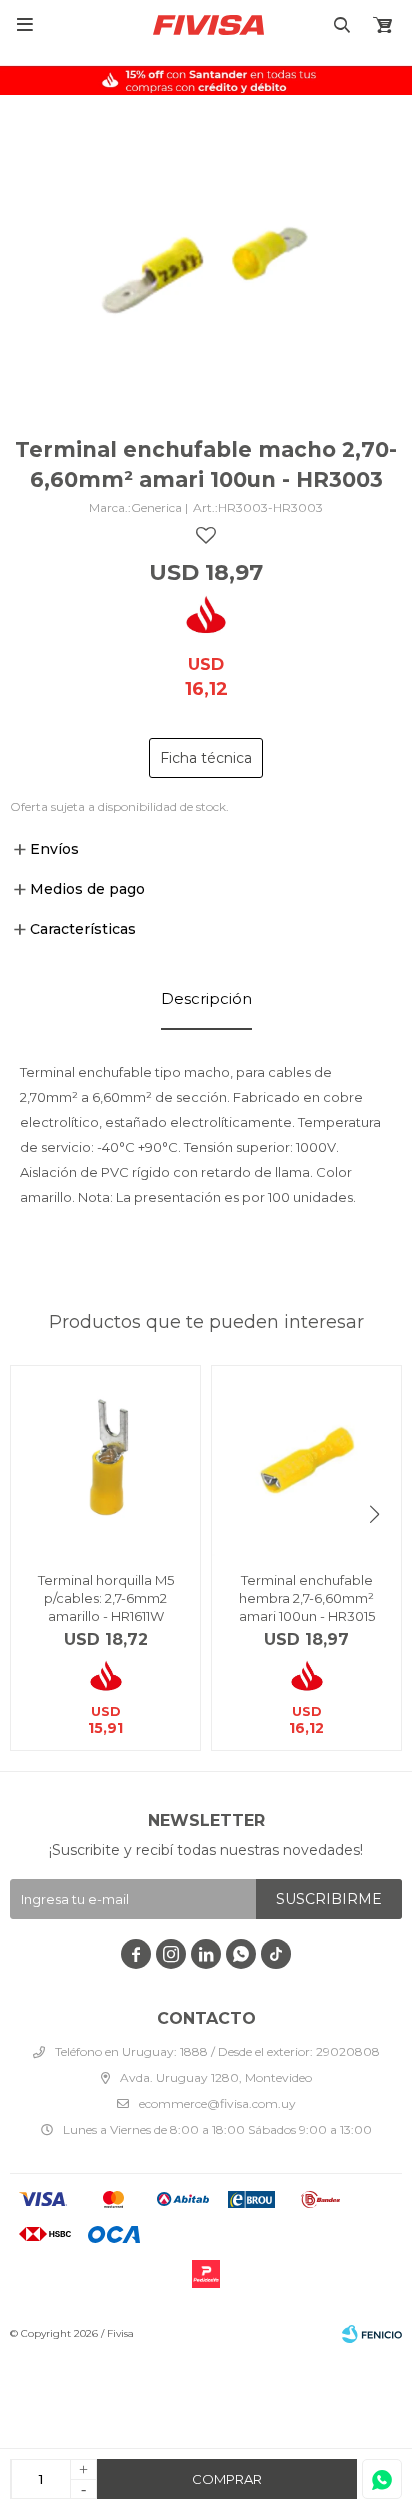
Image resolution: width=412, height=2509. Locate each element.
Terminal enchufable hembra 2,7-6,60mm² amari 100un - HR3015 (307, 1598)
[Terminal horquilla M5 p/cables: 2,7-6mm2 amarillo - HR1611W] (105, 1460)
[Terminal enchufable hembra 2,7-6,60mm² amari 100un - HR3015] (306, 1460)
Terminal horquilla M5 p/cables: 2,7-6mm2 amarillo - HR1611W (106, 1598)
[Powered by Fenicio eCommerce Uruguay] (372, 2334)
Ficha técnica (206, 758)
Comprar (227, 2479)
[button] (374, 1514)
